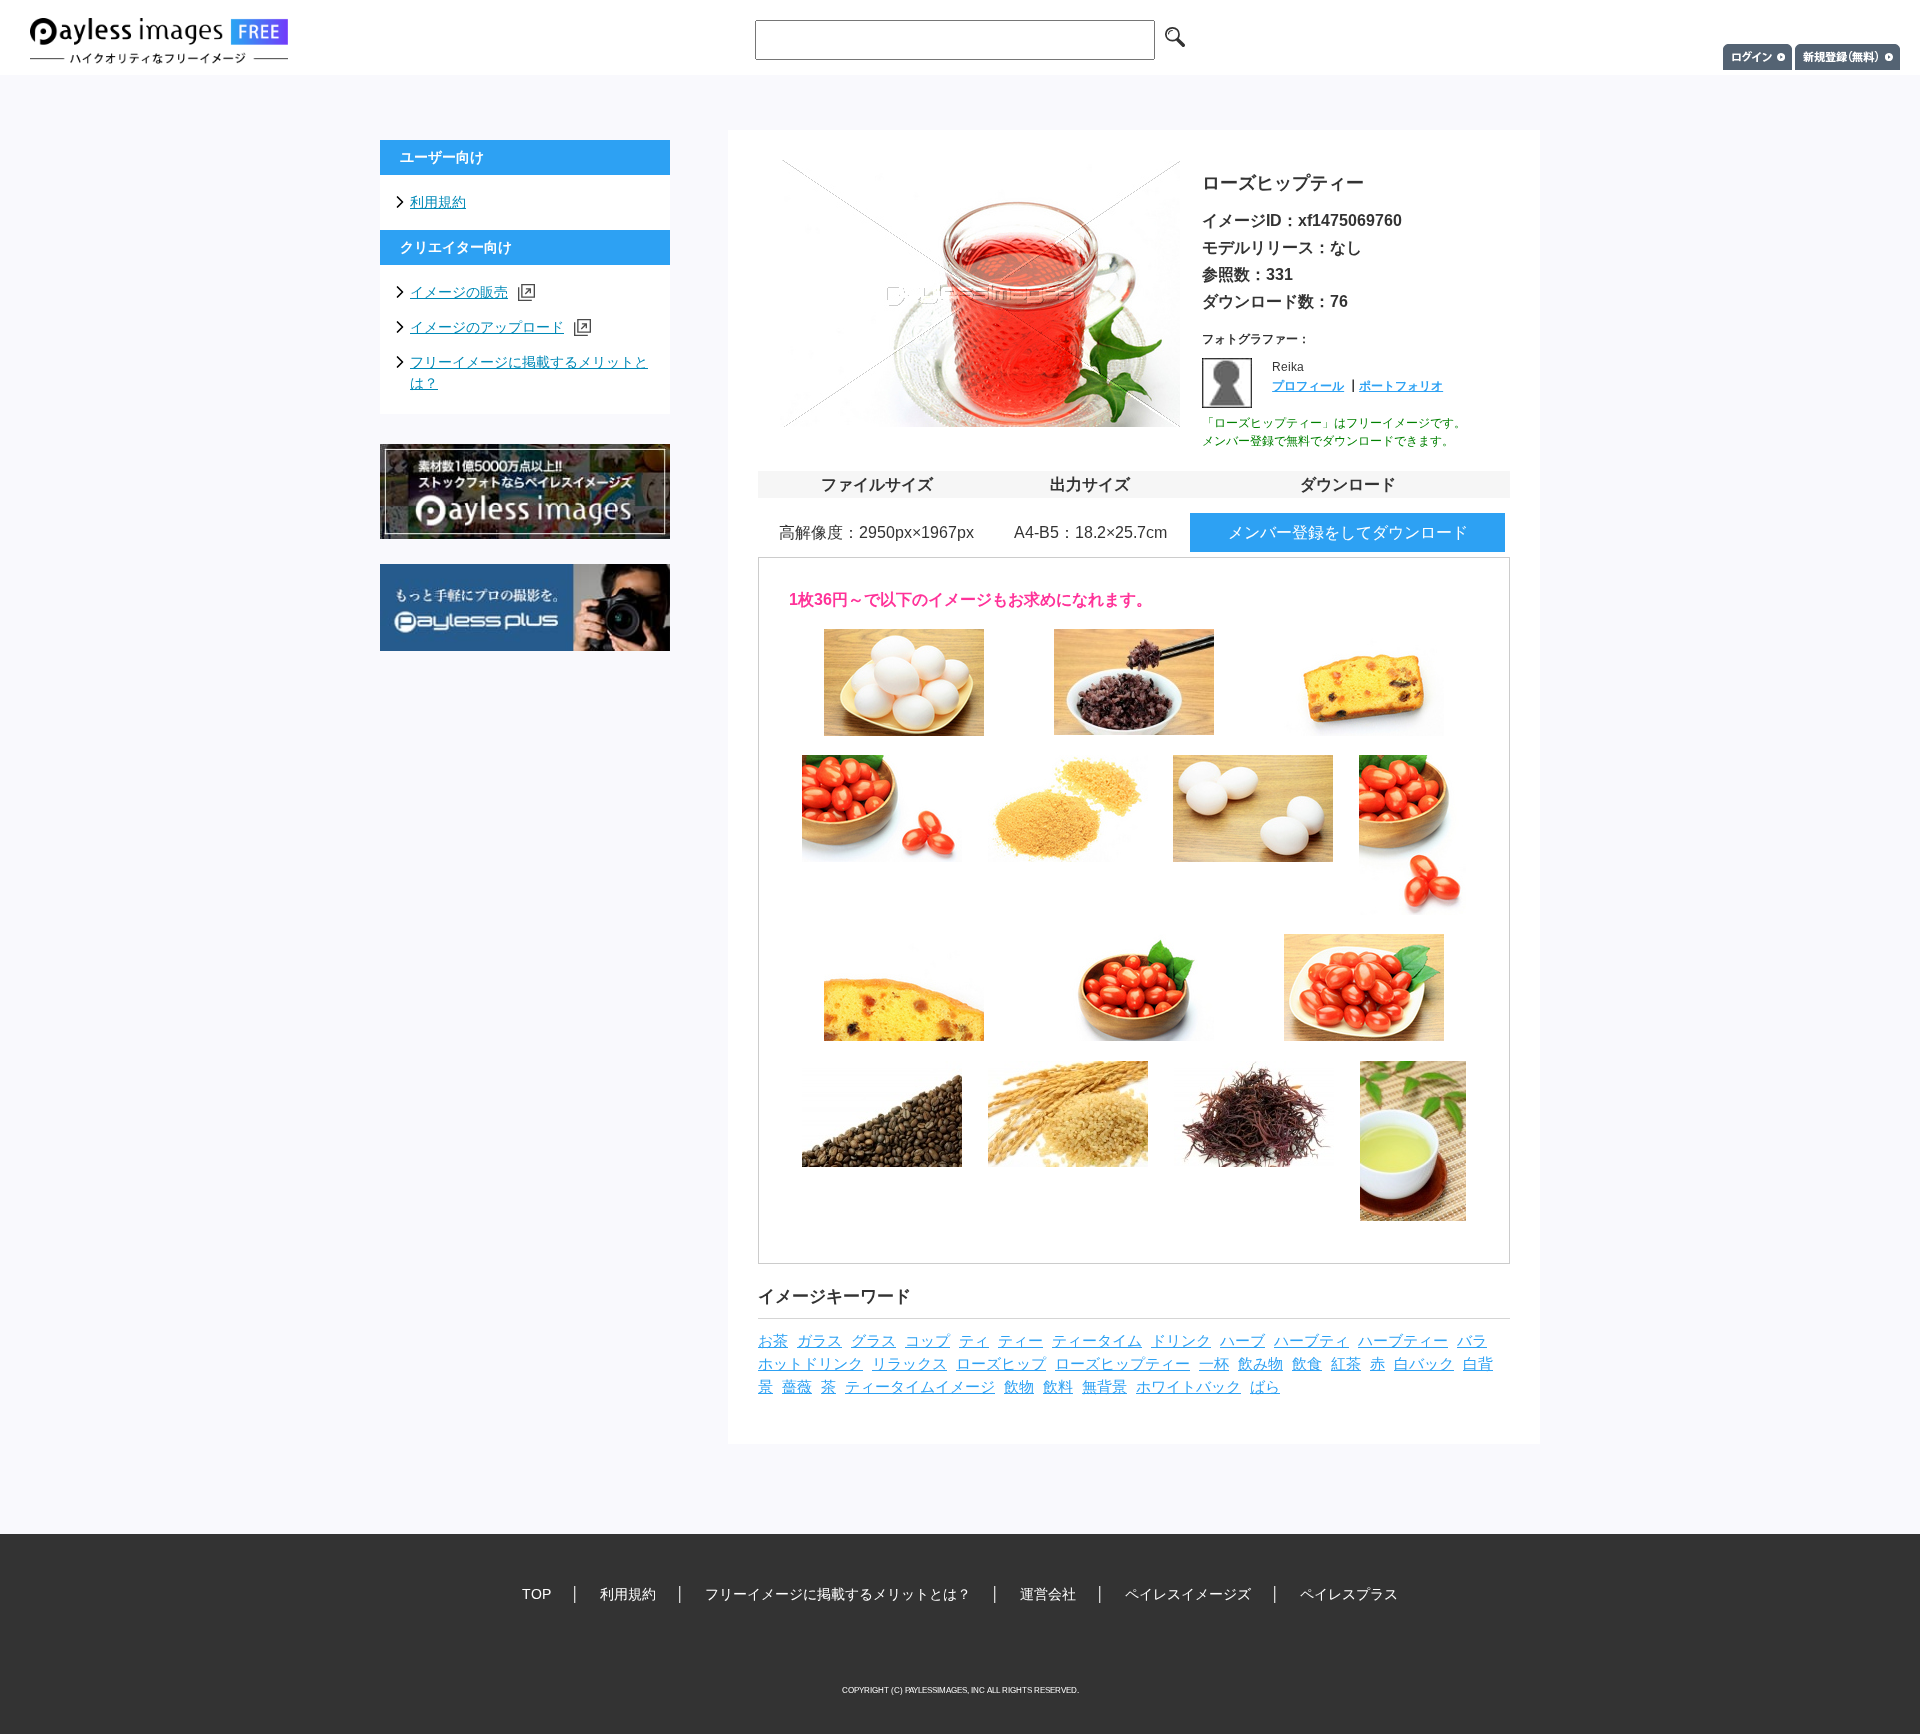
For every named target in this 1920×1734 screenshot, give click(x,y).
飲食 (1307, 1364)
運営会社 (1048, 1594)
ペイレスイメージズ (1188, 1594)
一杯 (1214, 1364)
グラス (873, 1341)
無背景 (1104, 1387)
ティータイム (1097, 1341)
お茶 (773, 1341)
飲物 (1019, 1387)
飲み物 (1260, 1364)
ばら (1265, 1387)
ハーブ (1242, 1341)
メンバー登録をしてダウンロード (1348, 532)
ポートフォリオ (1401, 386)
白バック (1424, 1364)
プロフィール (1308, 386)
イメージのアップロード (487, 327)
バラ (1472, 1341)
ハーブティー (1403, 1341)
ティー (1020, 1341)
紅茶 (1346, 1364)
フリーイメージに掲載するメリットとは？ (529, 372)
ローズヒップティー (1122, 1364)
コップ (927, 1341)
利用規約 (438, 202)
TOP (536, 1594)
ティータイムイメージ (920, 1387)
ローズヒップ (1001, 1364)
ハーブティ (1311, 1341)
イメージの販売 (459, 292)
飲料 (1058, 1387)
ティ (974, 1341)
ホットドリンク (810, 1364)
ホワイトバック (1188, 1387)
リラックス (909, 1364)
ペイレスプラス (1349, 1594)
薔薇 (797, 1387)
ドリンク (1181, 1341)
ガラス (819, 1341)
